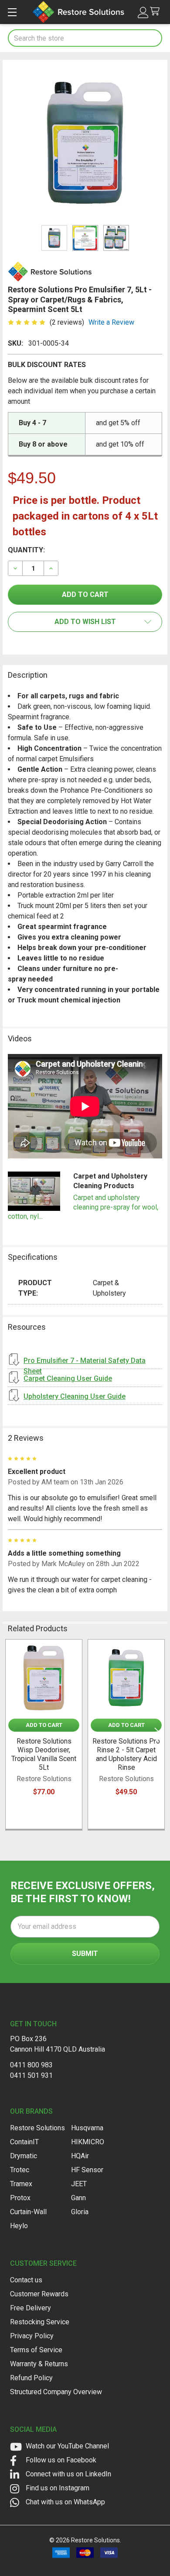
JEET (79, 2184)
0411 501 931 (31, 2075)
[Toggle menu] (12, 12)
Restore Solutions (37, 2128)
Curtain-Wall (28, 2212)
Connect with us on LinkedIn (68, 2474)
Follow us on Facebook (60, 2460)
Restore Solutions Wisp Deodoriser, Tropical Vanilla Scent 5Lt (44, 1754)
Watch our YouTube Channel (66, 2446)
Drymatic (24, 2156)
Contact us (26, 2280)
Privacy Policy (32, 2336)
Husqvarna (87, 2128)
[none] (85, 142)
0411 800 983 (31, 2065)
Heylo (19, 2226)
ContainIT (24, 2142)
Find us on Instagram (57, 2488)
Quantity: (26, 550)
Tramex (21, 2184)
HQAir (80, 2156)
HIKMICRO (88, 2142)
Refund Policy (31, 2378)
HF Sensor (87, 2170)
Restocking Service (40, 2322)
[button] (85, 622)
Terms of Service (36, 2350)
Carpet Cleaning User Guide (68, 1378)
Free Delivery (31, 2308)
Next (159, 1735)
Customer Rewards (39, 2294)
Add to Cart (44, 1725)
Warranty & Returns (39, 2364)
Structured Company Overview (56, 2392)
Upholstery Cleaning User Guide (75, 1396)
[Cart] (157, 12)
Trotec (20, 2170)
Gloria (80, 2212)
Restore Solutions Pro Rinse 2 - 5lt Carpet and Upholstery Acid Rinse (126, 1754)
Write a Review (111, 322)
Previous (11, 1735)
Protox (20, 2198)
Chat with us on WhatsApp (65, 2502)
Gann (78, 2198)
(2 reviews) (67, 322)
